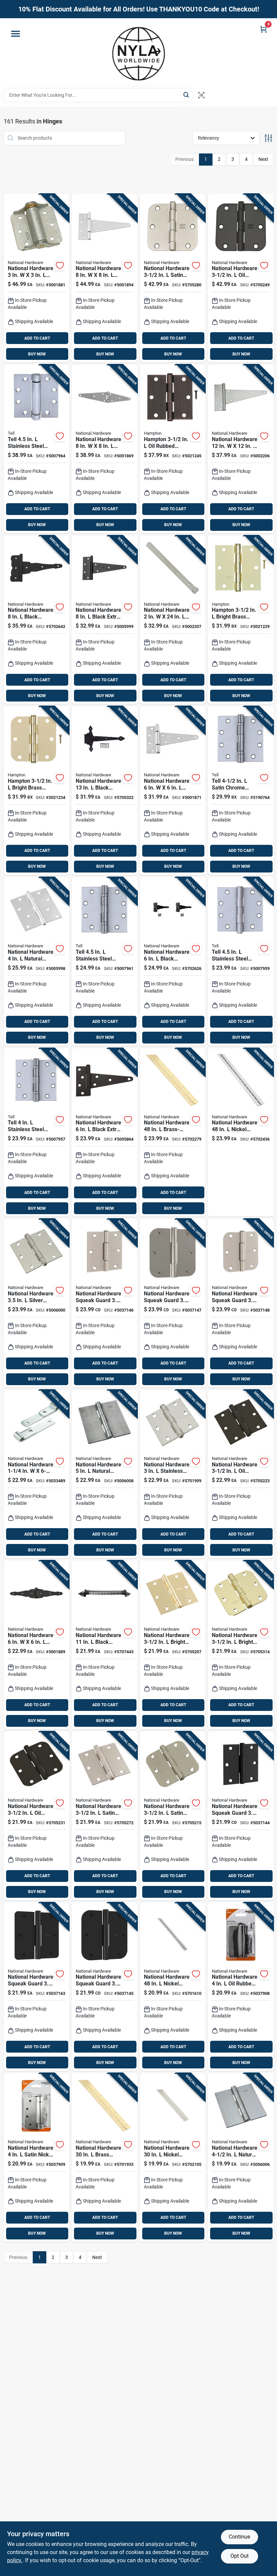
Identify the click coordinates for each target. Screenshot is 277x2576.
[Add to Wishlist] (60, 265)
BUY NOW (37, 354)
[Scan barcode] (201, 95)
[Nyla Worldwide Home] (138, 53)
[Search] (187, 95)
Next (263, 159)
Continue (239, 2537)
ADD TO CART (37, 338)
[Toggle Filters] (268, 138)
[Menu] (16, 34)
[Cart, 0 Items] (263, 29)
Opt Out (240, 2556)
